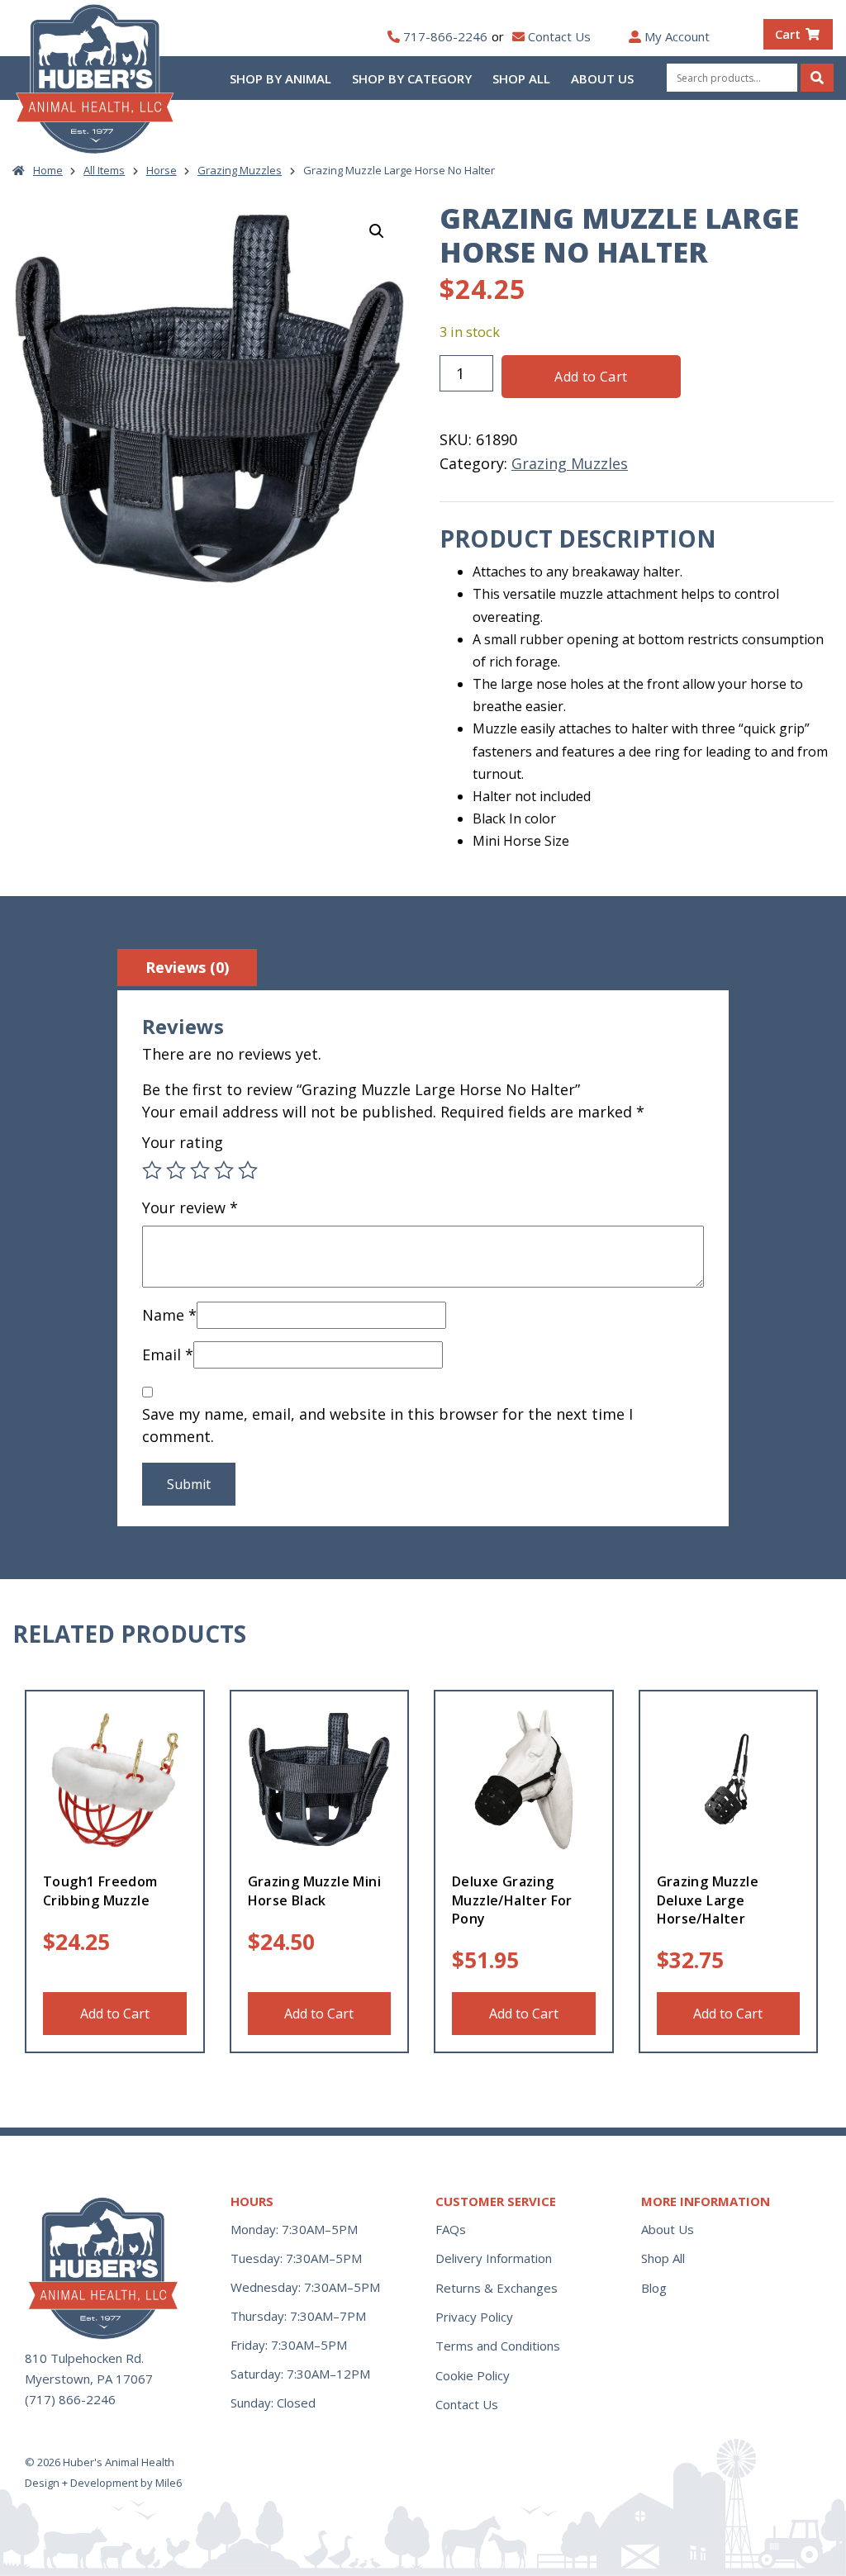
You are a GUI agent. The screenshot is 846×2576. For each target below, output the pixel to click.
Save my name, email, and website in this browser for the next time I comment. (387, 1425)
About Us (602, 78)
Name (169, 1315)
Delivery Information (494, 2258)
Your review (190, 1207)
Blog (654, 2288)
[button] (377, 231)
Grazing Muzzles (240, 170)
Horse (162, 170)
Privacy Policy (474, 2317)
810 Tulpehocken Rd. (84, 2358)
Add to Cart (591, 377)
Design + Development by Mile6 (103, 2483)
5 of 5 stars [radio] (248, 1170)
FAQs (451, 2229)
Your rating (183, 1142)
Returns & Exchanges (497, 2288)
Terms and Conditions (498, 2346)
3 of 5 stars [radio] (200, 1170)
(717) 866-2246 (70, 2399)
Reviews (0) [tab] (187, 967)
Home (48, 170)
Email (168, 1354)
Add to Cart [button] (115, 2014)
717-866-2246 (445, 36)
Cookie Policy (473, 2375)
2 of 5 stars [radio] (176, 1170)
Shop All (521, 78)
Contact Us (559, 36)
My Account (677, 36)
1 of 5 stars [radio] (152, 1170)
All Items (104, 170)
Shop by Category (412, 78)
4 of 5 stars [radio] (224, 1170)
